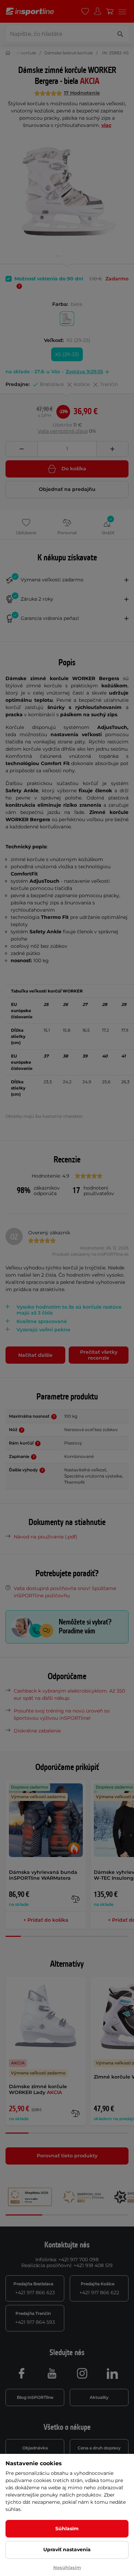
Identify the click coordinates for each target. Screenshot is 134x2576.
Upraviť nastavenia (67, 2550)
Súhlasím (67, 2529)
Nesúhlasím (67, 2567)
